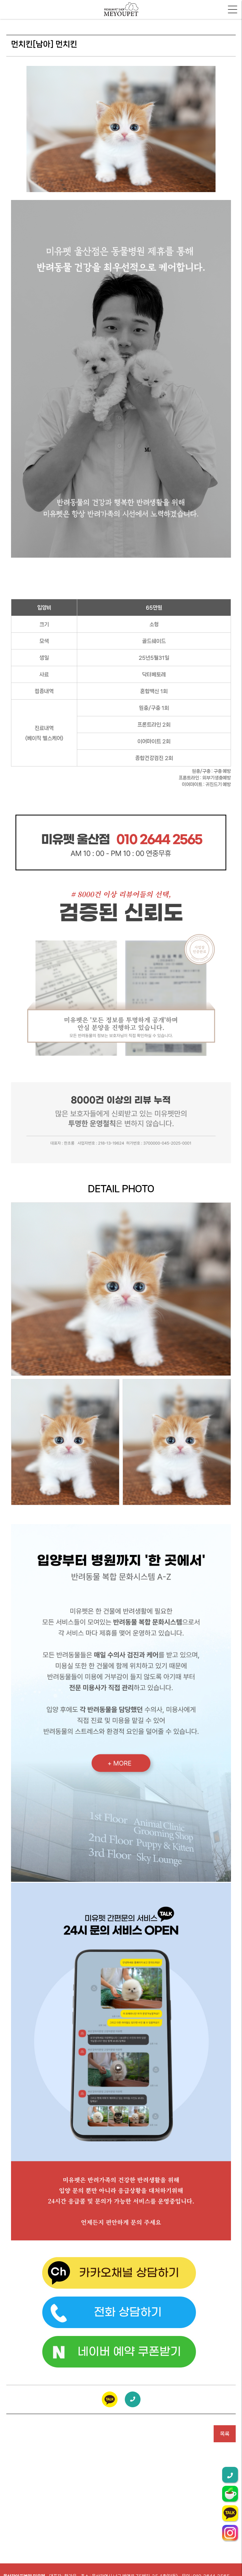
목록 (225, 2434)
